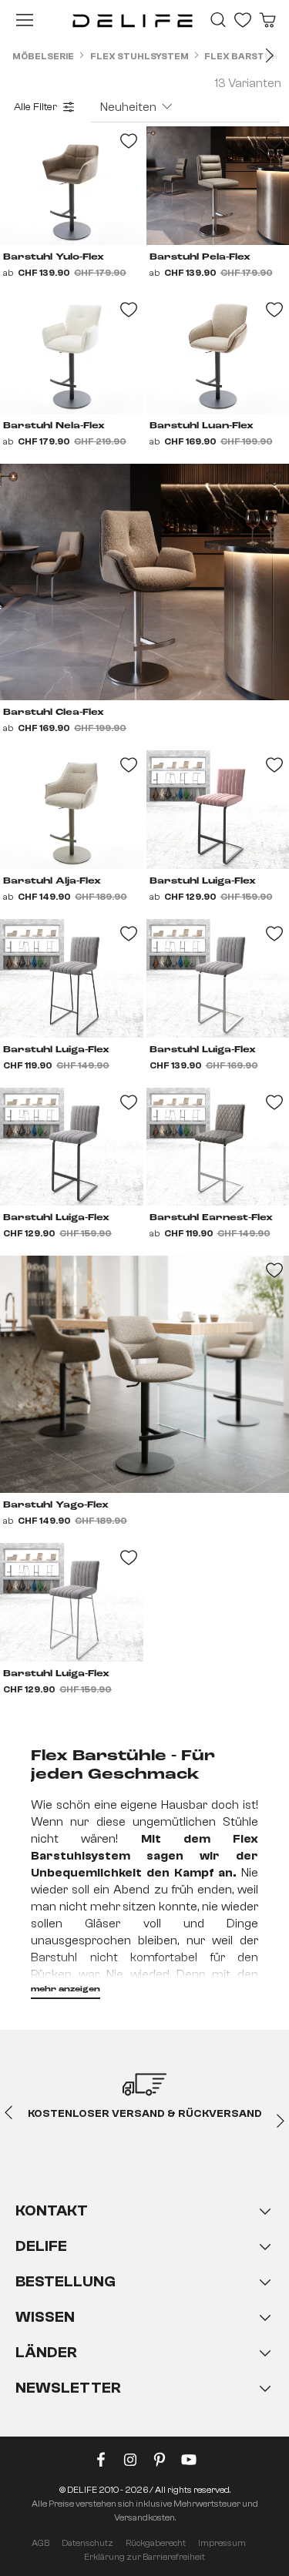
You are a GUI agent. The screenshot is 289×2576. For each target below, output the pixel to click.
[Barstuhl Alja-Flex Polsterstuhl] (72, 810)
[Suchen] (218, 20)
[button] (144, 2315)
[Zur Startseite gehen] (133, 20)
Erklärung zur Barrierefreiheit (144, 2557)
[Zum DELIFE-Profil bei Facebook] (101, 2463)
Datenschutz (87, 2543)
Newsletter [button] (68, 2388)
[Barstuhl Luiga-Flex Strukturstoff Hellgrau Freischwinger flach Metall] (72, 1147)
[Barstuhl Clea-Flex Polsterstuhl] (144, 582)
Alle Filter (35, 107)
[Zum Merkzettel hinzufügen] (274, 478)
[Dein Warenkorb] (267, 20)
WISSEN (45, 2317)
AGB (40, 2543)
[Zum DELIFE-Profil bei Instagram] (130, 2463)
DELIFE (41, 2246)
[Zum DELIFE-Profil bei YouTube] (189, 2463)
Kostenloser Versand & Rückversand (145, 2114)
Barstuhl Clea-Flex (54, 713)
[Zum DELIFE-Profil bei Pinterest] (160, 2463)
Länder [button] (46, 2352)
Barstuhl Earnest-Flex (211, 1218)
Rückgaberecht (156, 2543)
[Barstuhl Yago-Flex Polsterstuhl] (144, 1374)
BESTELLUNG (66, 2281)
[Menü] (25, 20)
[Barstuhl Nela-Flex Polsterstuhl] (72, 354)
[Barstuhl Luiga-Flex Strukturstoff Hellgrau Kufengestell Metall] (72, 978)
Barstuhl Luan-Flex (202, 426)
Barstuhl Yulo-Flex (54, 257)
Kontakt (52, 2210)
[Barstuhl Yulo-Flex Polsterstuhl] (72, 186)
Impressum (222, 2543)
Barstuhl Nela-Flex (54, 426)
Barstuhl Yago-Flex (56, 1505)
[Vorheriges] (8, 2111)
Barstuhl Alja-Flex (52, 881)
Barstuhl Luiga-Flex (203, 881)
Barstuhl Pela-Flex (200, 257)
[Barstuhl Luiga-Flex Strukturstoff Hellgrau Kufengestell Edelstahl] (72, 1602)
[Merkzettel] (243, 20)
